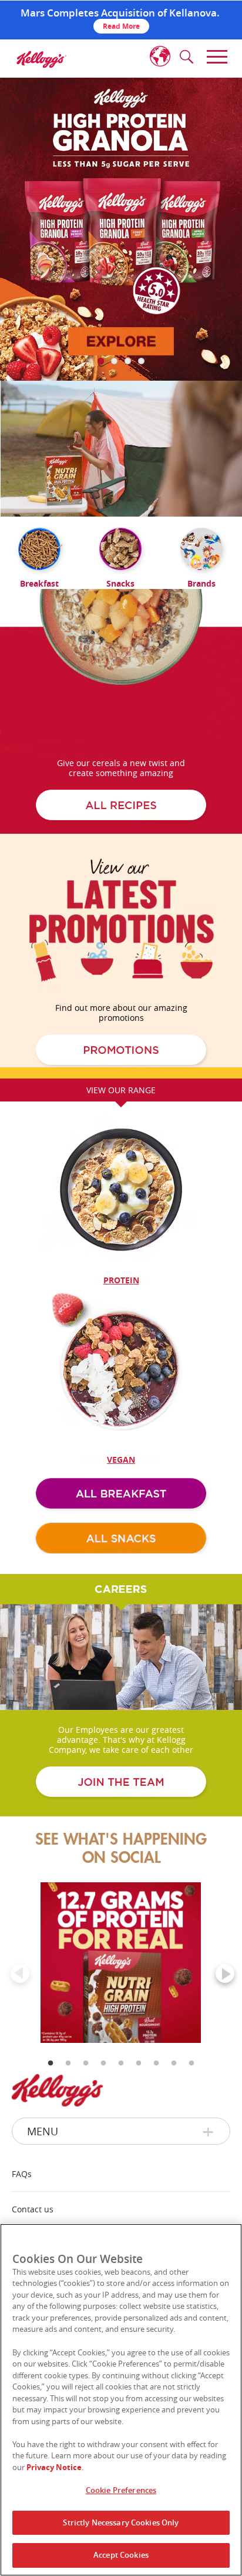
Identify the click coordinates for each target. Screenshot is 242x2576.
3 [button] (128, 361)
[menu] (215, 57)
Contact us (33, 2209)
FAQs (22, 2174)
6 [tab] (139, 2100)
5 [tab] (121, 2100)
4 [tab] (103, 2100)
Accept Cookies (121, 2555)
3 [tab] (86, 2100)
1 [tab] (51, 2100)
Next (216, 1964)
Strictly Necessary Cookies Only (121, 2522)
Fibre (121, 1280)
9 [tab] (191, 2100)
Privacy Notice (54, 2467)
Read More (121, 26)
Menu (43, 2131)
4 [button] (141, 361)
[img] (41, 59)
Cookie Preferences (121, 2490)
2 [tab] (68, 2100)
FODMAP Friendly (121, 1460)
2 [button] (114, 361)
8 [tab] (174, 2100)
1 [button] (101, 361)
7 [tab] (156, 2100)
